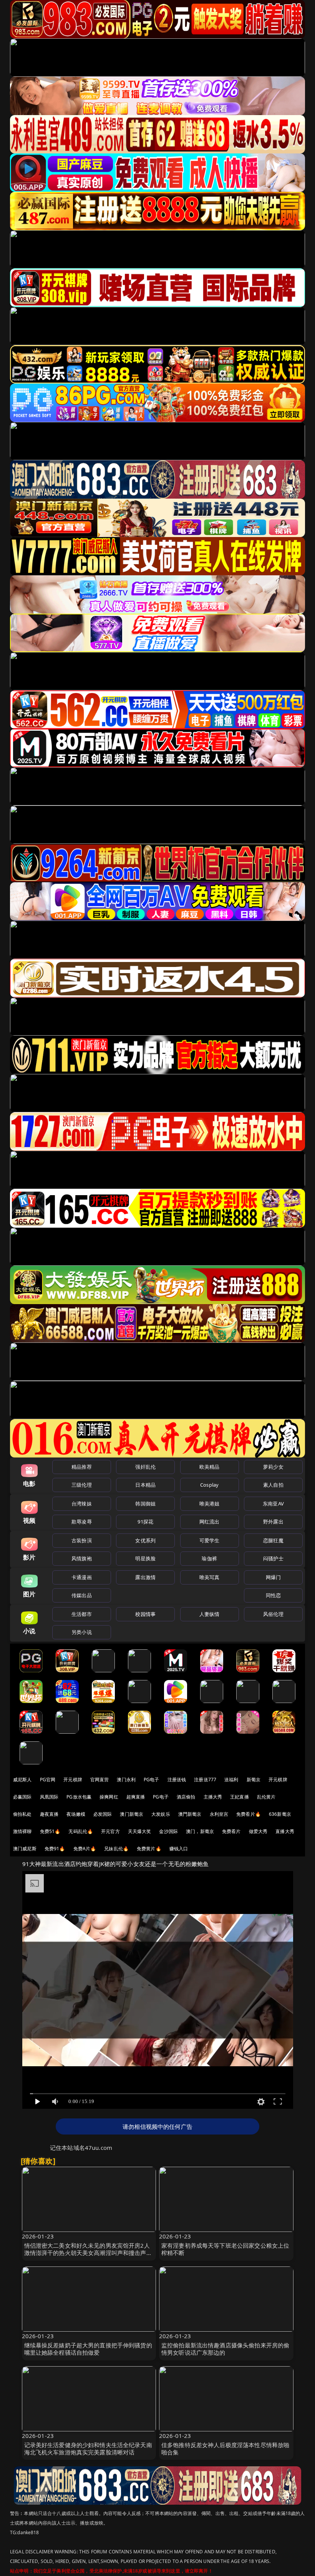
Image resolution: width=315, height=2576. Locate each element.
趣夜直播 (49, 1814)
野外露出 (273, 1522)
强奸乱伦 (145, 1467)
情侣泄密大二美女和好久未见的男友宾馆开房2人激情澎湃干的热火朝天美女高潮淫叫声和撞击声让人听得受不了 (88, 2253)
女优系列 (145, 1540)
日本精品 (145, 1485)
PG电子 (152, 1780)
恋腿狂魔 (273, 1540)
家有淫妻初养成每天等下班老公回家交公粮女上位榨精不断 (225, 2249)
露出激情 (145, 1577)
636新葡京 (280, 1814)
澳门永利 (126, 1780)
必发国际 (103, 1814)
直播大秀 (285, 1831)
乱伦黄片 (266, 1797)
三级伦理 (82, 1485)
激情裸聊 (22, 1831)
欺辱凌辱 (82, 1522)
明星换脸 (145, 1558)
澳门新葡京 (132, 1814)
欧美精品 (210, 1467)
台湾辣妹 (82, 1504)
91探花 (145, 1522)
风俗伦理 (273, 1614)
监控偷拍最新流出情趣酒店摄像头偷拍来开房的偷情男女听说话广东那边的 (225, 2349)
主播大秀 (213, 1797)
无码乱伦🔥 (81, 1831)
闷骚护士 (273, 1558)
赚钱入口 (179, 1849)
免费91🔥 (55, 1849)
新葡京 (254, 1780)
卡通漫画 (82, 1577)
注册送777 (205, 1780)
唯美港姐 (210, 1504)
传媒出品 (82, 1595)
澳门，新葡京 (200, 1831)
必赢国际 (22, 1797)
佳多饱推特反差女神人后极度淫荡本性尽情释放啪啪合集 (225, 2448)
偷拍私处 (22, 1814)
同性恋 (273, 1595)
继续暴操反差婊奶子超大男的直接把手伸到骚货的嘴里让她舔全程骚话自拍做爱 (88, 2349)
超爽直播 (136, 1797)
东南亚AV (273, 1504)
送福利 (231, 1780)
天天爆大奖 (140, 1831)
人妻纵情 (210, 1614)
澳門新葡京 (190, 1814)
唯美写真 (210, 1577)
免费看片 (231, 1831)
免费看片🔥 (249, 1814)
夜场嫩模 (76, 1814)
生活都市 (82, 1614)
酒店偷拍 (186, 1797)
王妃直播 (240, 1797)
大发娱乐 (161, 1814)
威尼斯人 (22, 1780)
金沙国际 (168, 1831)
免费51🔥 (50, 1831)
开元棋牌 (73, 1780)
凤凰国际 (49, 1797)
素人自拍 (273, 1485)
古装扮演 (82, 1540)
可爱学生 (210, 1540)
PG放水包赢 (79, 1797)
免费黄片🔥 (149, 1849)
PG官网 (48, 1780)
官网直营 (100, 1780)
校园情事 (145, 1614)
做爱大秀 (258, 1831)
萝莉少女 (273, 1467)
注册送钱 (177, 1780)
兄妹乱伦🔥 (116, 1849)
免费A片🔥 (85, 1849)
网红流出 (210, 1522)
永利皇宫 (219, 1814)
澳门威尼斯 (25, 1849)
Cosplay (209, 1485)
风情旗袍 (82, 1558)
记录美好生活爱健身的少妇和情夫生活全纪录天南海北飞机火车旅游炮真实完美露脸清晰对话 (88, 2448)
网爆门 (273, 1577)
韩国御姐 (145, 1504)
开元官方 (110, 1831)
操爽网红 (109, 1797)
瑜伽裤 (209, 1558)
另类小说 (82, 1632)
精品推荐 (82, 1467)
